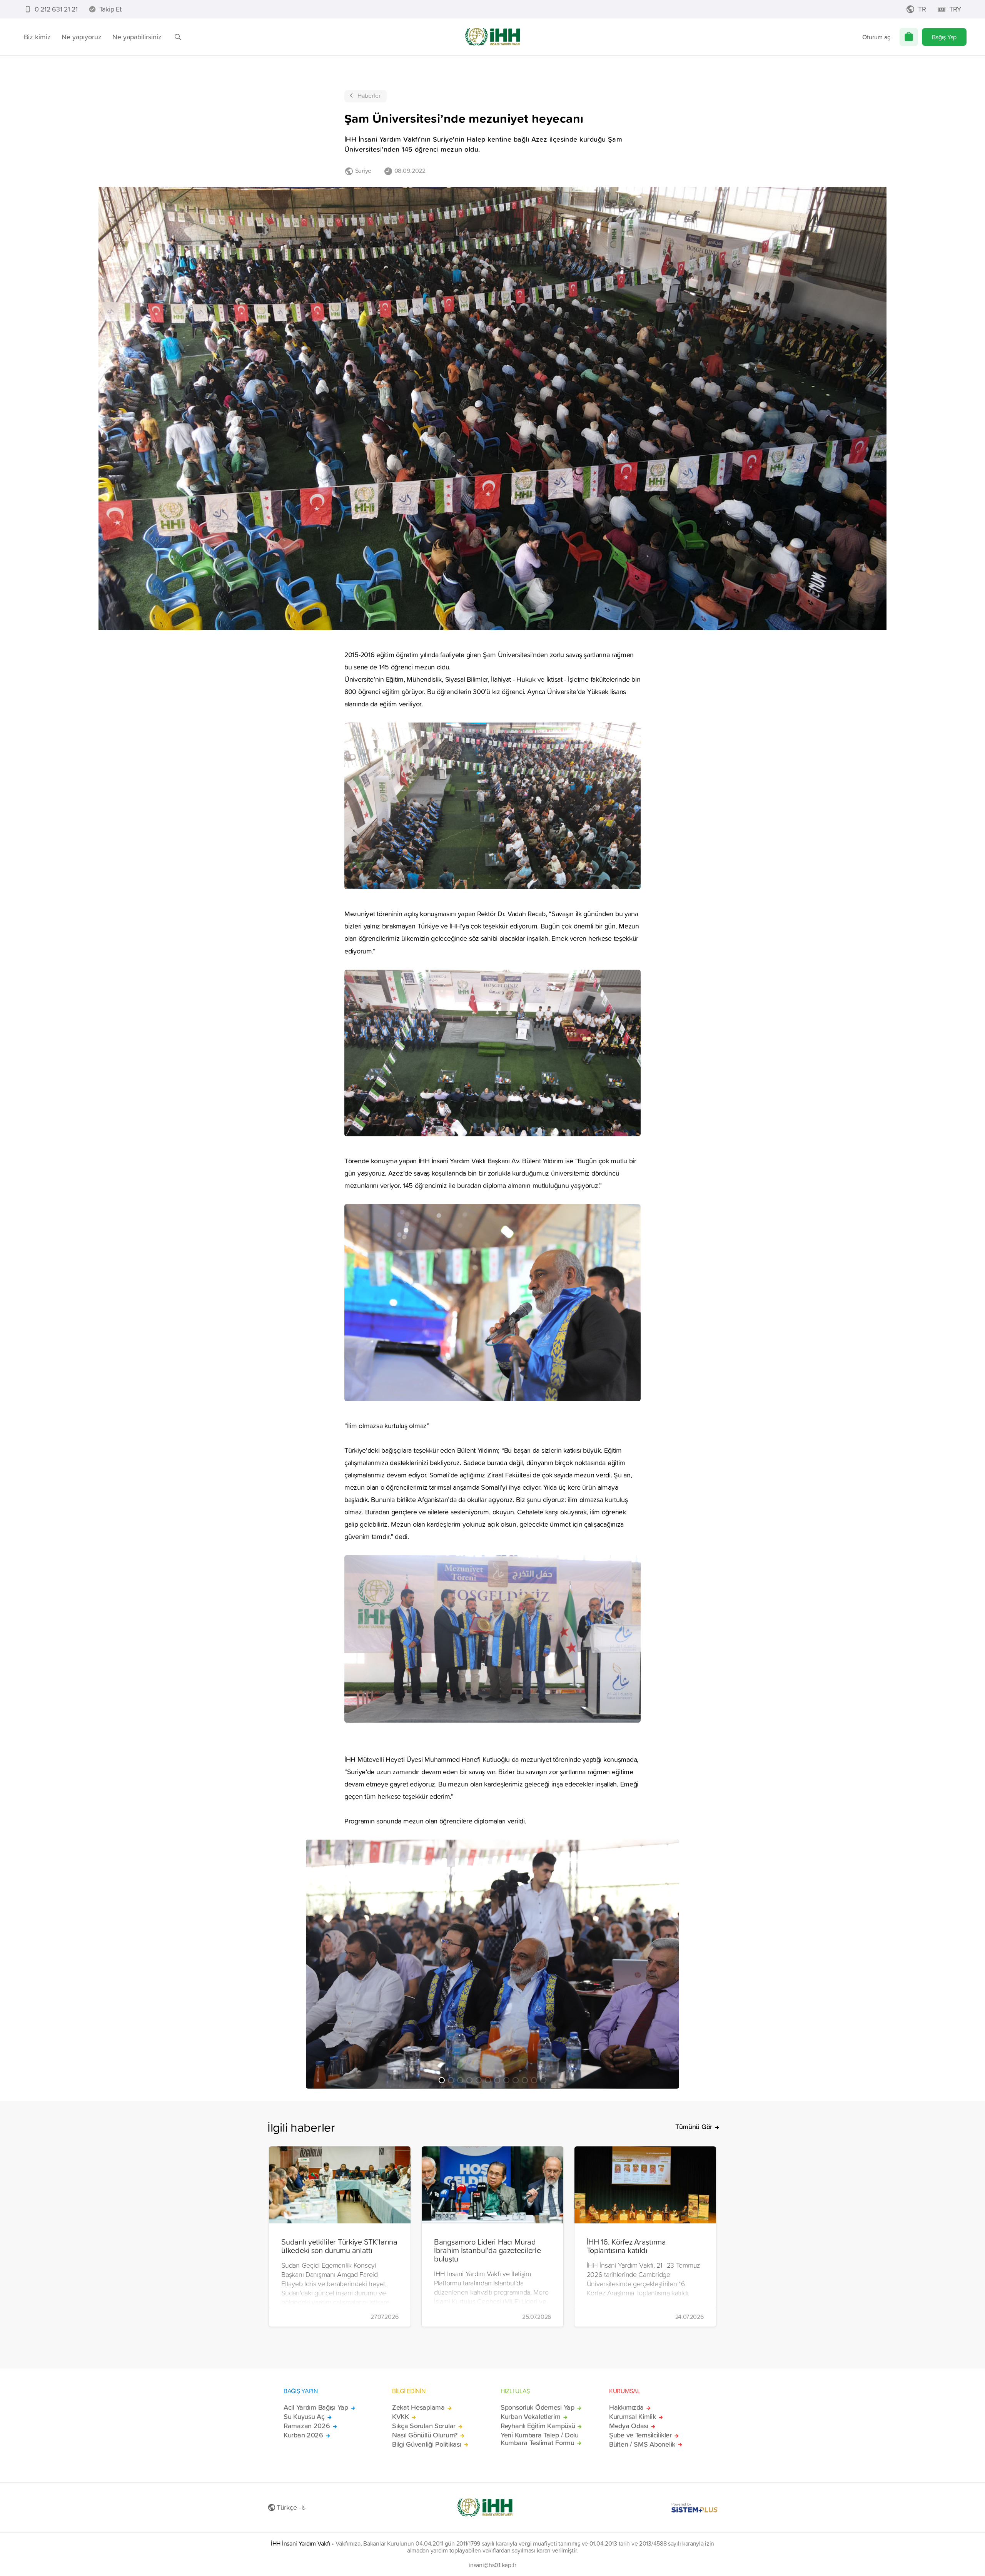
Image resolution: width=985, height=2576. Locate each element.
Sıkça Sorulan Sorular (424, 2426)
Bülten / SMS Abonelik (642, 2444)
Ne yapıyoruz (82, 37)
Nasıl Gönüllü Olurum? (425, 2435)
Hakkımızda (626, 2407)
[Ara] (178, 37)
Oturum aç (876, 37)
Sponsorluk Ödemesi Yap (538, 2407)
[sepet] (909, 37)
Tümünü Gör (694, 2127)
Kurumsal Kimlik (633, 2417)
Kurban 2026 (303, 2435)
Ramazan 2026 (307, 2426)
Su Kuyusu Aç (304, 2417)
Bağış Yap (944, 37)
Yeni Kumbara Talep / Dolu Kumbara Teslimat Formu (540, 2439)
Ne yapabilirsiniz (137, 37)
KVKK (401, 2417)
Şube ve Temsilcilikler (640, 2435)
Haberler (369, 95)
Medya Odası (629, 2426)
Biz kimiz (37, 37)
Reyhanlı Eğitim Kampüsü (538, 2426)
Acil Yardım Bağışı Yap (316, 2407)
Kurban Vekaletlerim (531, 2417)
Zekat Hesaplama (418, 2407)
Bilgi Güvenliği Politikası (427, 2444)
